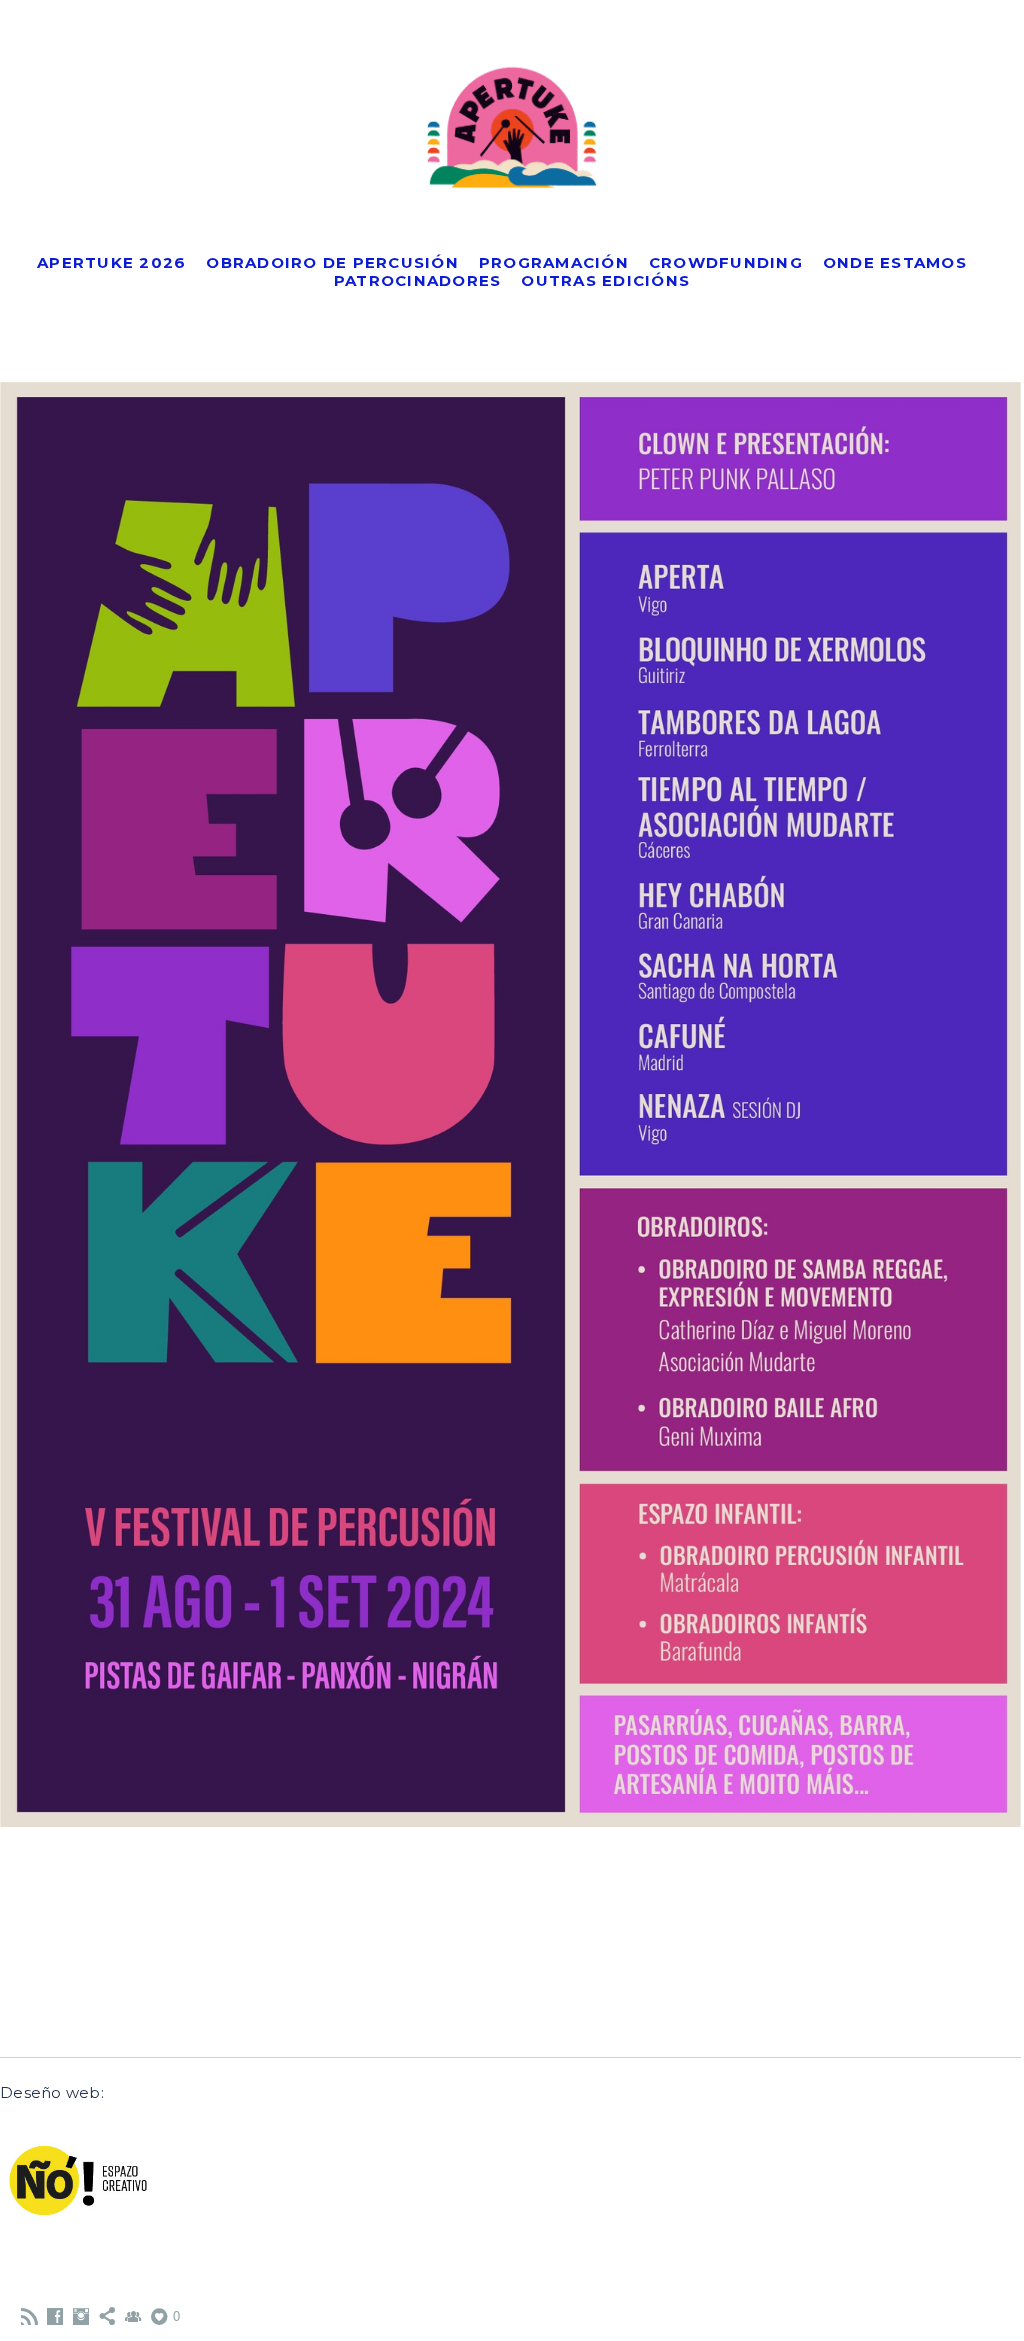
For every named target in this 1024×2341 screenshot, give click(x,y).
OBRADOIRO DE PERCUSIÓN (332, 262)
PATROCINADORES (418, 280)
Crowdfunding (726, 262)
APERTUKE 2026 (111, 262)
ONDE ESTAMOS (895, 262)
